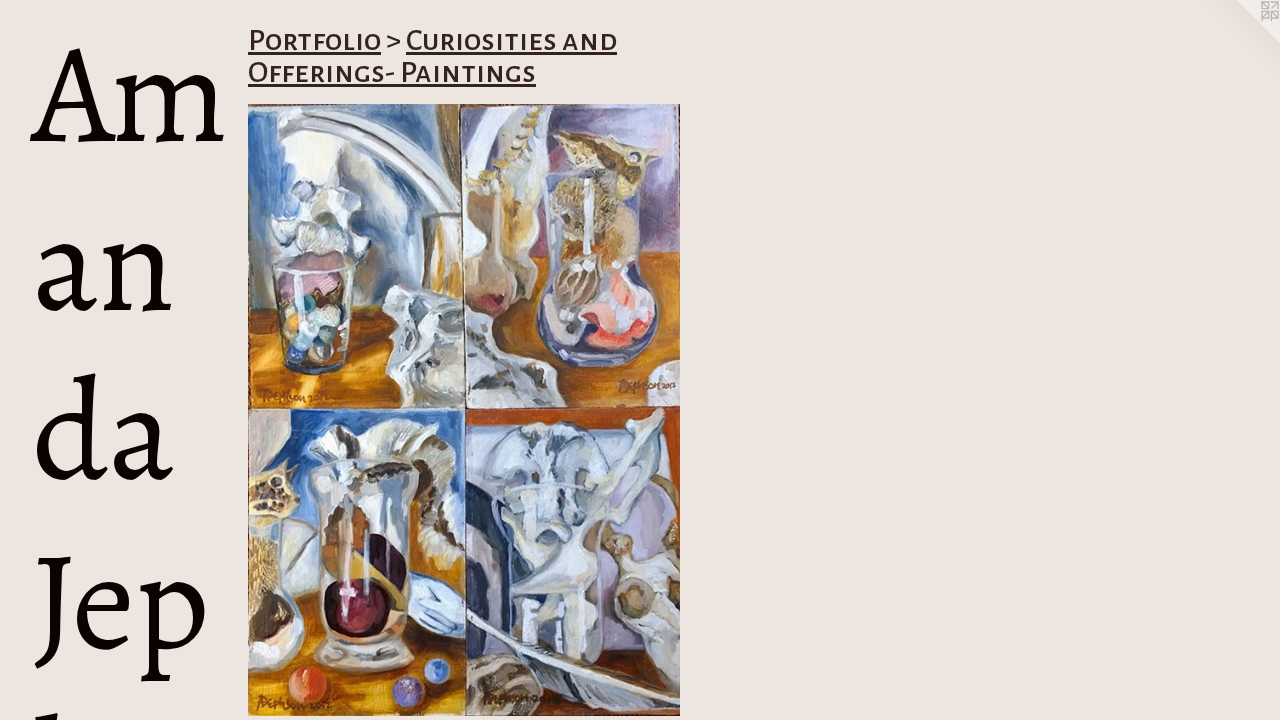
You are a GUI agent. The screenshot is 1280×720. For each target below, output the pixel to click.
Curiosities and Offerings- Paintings (432, 56)
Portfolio (314, 40)
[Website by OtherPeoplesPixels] (1240, 40)
